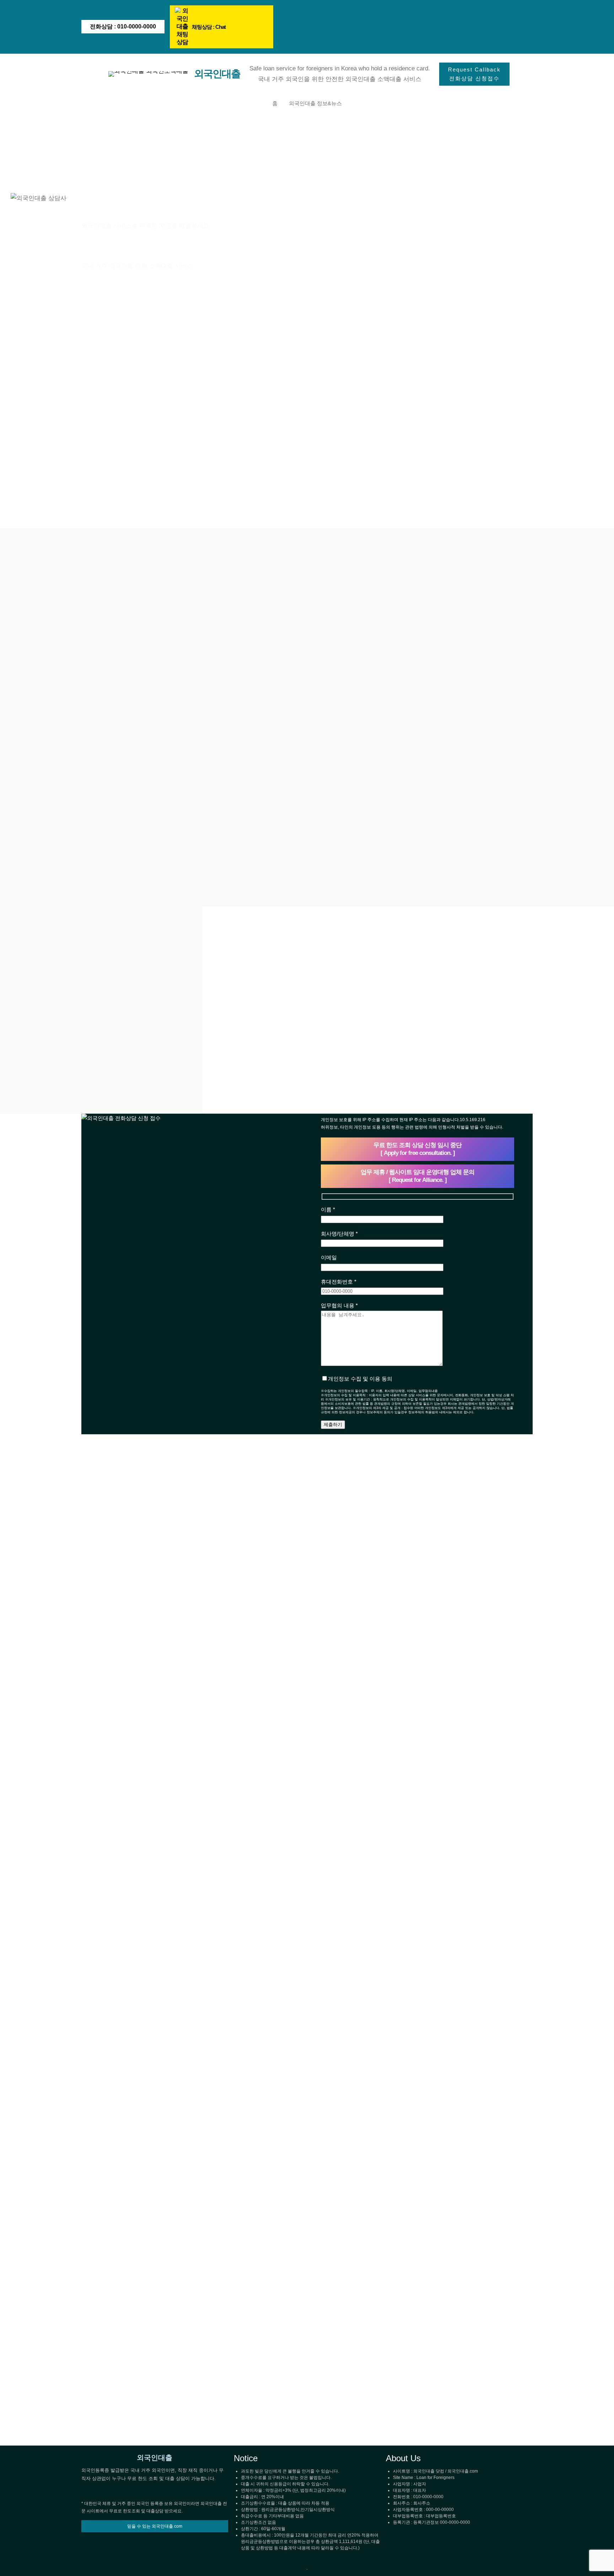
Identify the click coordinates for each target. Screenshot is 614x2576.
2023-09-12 (265, 1906)
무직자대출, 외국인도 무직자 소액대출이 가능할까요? (459, 1622)
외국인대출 (217, 74)
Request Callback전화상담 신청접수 (474, 74)
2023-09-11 (419, 2318)
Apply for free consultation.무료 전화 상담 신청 (136, 298)
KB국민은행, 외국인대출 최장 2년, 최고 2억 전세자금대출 (305, 1622)
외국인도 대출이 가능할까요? (455, 2304)
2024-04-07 (111, 1642)
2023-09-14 (111, 2318)
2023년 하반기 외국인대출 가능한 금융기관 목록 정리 (305, 1887)
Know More (111, 1710)
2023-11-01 (419, 1642)
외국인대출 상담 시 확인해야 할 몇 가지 (151, 1622)
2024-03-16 (265, 1642)
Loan (102, 1517)
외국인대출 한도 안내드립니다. (150, 2304)
